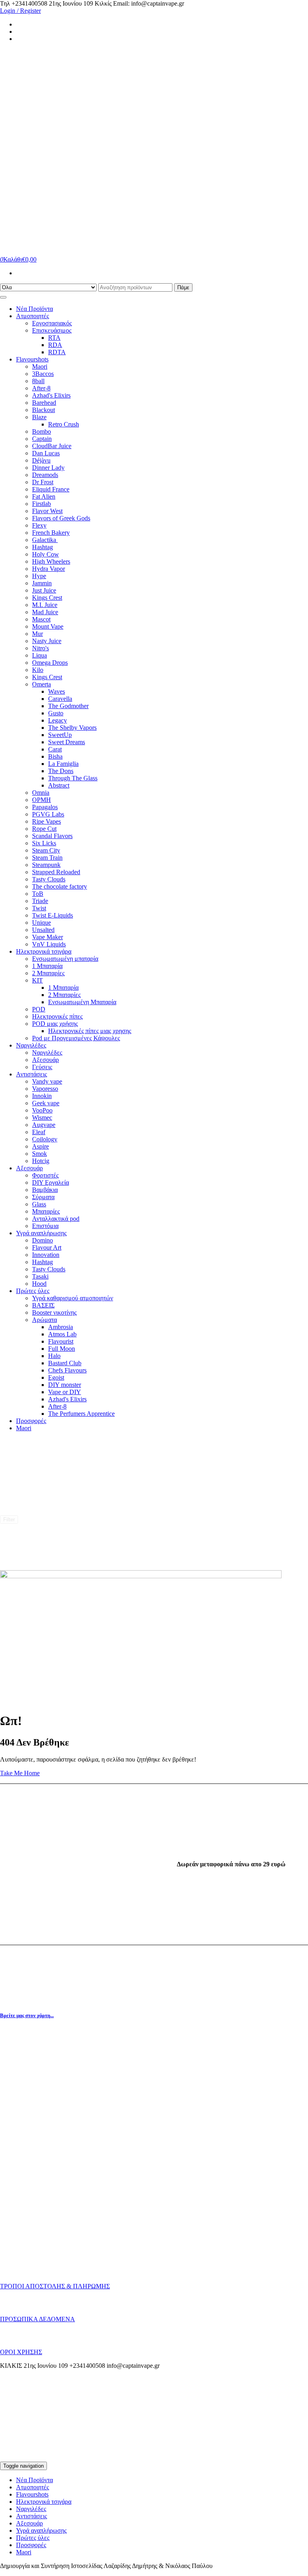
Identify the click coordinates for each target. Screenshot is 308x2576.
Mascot (41, 619)
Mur (37, 634)
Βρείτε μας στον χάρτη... (27, 2015)
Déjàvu (41, 460)
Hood (39, 1284)
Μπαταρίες (46, 1211)
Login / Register (20, 11)
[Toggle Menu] (3, 297)
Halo (54, 1356)
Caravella (60, 699)
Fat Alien (44, 496)
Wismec (42, 1117)
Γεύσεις (42, 1067)
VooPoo (42, 1110)
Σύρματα (43, 1197)
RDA (55, 345)
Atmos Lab (62, 1334)
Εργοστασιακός (52, 323)
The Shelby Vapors (72, 728)
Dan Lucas (46, 453)
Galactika (45, 540)
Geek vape (46, 1103)
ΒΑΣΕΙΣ (43, 1305)
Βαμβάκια (45, 1190)
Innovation (46, 1255)
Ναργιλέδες (31, 1045)
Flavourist (61, 1341)
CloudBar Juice (52, 446)
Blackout (44, 410)
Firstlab (42, 504)
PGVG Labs (48, 814)
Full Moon (62, 1349)
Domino (43, 1240)
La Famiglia (63, 764)
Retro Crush (64, 424)
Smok (40, 1154)
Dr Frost (43, 482)
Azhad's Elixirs (51, 395)
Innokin (42, 1096)
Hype (39, 576)
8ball (38, 381)
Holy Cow (46, 554)
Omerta (42, 684)
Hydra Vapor (49, 569)
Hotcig (41, 1161)
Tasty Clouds (49, 879)
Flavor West (47, 511)
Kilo (38, 670)
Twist (39, 908)
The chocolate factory (60, 886)
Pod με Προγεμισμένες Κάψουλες (76, 1038)
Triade (40, 901)
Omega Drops (50, 663)
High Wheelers (51, 561)
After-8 (41, 388)
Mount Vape (48, 626)
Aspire (41, 1146)
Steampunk (46, 865)
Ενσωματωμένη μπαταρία (65, 959)
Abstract (59, 785)
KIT (37, 980)
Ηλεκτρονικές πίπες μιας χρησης (90, 1031)
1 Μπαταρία (47, 966)
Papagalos (45, 807)
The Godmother (68, 706)
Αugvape (44, 1125)
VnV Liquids (49, 944)
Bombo (42, 431)
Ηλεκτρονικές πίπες (57, 1016)
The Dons (61, 771)
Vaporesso (45, 1089)
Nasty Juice (47, 641)
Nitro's (41, 648)
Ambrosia (61, 1327)
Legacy (58, 720)
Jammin (42, 583)
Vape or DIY (65, 1392)
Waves (57, 691)
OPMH (42, 800)
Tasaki (40, 1276)
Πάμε (183, 287)
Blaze (39, 417)
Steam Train (47, 858)
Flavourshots (32, 359)
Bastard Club (65, 1363)
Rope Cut (44, 829)
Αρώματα (45, 1320)
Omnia (41, 793)
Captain (42, 439)
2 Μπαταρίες (48, 973)
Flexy (39, 525)
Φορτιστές (45, 1175)
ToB (38, 894)
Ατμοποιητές (32, 316)
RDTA (57, 352)
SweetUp (60, 735)
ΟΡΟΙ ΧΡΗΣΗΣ (21, 2352)
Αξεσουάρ (46, 1060)
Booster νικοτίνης (54, 1312)
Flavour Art (47, 1247)
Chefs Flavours (67, 1370)
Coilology (45, 1139)
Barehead (44, 403)
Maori (40, 366)
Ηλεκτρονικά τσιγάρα (44, 951)
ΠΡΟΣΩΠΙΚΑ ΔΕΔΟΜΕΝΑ (37, 2319)
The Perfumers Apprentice (81, 1414)
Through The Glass (73, 778)
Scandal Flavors (52, 836)
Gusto (56, 713)
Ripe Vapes (47, 821)
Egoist (56, 1377)
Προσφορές (31, 1421)
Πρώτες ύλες (33, 1291)
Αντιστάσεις (31, 1074)
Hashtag (43, 547)
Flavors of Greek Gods (61, 518)
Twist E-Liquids (53, 915)
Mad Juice (45, 612)
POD (39, 1009)
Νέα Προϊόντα (34, 309)
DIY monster (65, 1385)
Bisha (55, 756)
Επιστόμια (45, 1226)
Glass (39, 1204)
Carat (55, 749)
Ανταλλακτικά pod (56, 1219)
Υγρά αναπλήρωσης (41, 1233)
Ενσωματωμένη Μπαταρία (82, 1002)
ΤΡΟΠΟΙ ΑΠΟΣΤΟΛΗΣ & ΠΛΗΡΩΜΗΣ (55, 2286)
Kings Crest (47, 598)
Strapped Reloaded (56, 872)
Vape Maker (48, 937)
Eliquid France (51, 489)
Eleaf (39, 1132)
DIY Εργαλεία (51, 1182)
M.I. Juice (45, 605)
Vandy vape (47, 1081)
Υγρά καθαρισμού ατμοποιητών (73, 1298)
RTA (54, 338)
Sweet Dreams (67, 742)
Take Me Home (20, 1773)
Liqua (40, 655)
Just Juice (44, 590)
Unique (42, 923)
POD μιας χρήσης (55, 1024)
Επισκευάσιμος (52, 330)
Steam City (46, 850)
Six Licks (44, 843)
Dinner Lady (48, 468)
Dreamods (45, 475)
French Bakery (51, 533)
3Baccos (43, 374)
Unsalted (43, 930)
